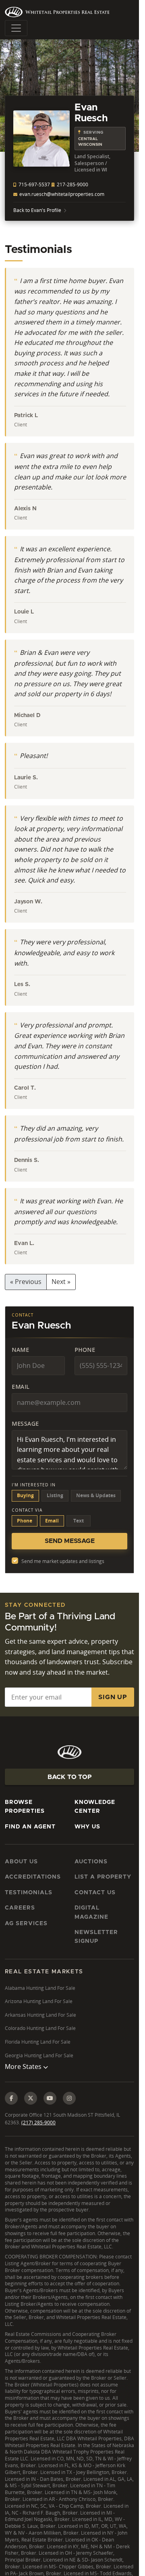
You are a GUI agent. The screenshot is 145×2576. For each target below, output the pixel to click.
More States (24, 2067)
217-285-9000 (72, 184)
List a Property (103, 1877)
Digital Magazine (91, 1912)
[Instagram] (69, 2098)
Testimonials (29, 1893)
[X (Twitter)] (31, 2098)
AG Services (26, 1924)
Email (21, 1387)
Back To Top (70, 1777)
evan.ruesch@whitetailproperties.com (61, 194)
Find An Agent (30, 1827)
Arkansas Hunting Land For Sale (40, 2015)
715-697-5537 (34, 184)
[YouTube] (50, 2098)
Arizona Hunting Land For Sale (39, 2001)
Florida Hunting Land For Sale (38, 2042)
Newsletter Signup (96, 1937)
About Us (21, 1862)
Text (79, 1521)
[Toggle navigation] (16, 28)
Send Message (70, 1541)
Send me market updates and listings (63, 1561)
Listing (55, 1495)
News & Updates (96, 1495)
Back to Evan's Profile (37, 210)
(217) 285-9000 (38, 2123)
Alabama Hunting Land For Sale (40, 1988)
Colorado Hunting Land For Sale (40, 2028)
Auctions (91, 1862)
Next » (61, 1282)
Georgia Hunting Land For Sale (39, 2055)
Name (20, 1350)
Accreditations (33, 1877)
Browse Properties (25, 1807)
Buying (25, 1495)
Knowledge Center (95, 1807)
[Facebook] (11, 2098)
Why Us (87, 1827)
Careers (20, 1908)
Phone (85, 1350)
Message (25, 1424)
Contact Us (95, 1893)
